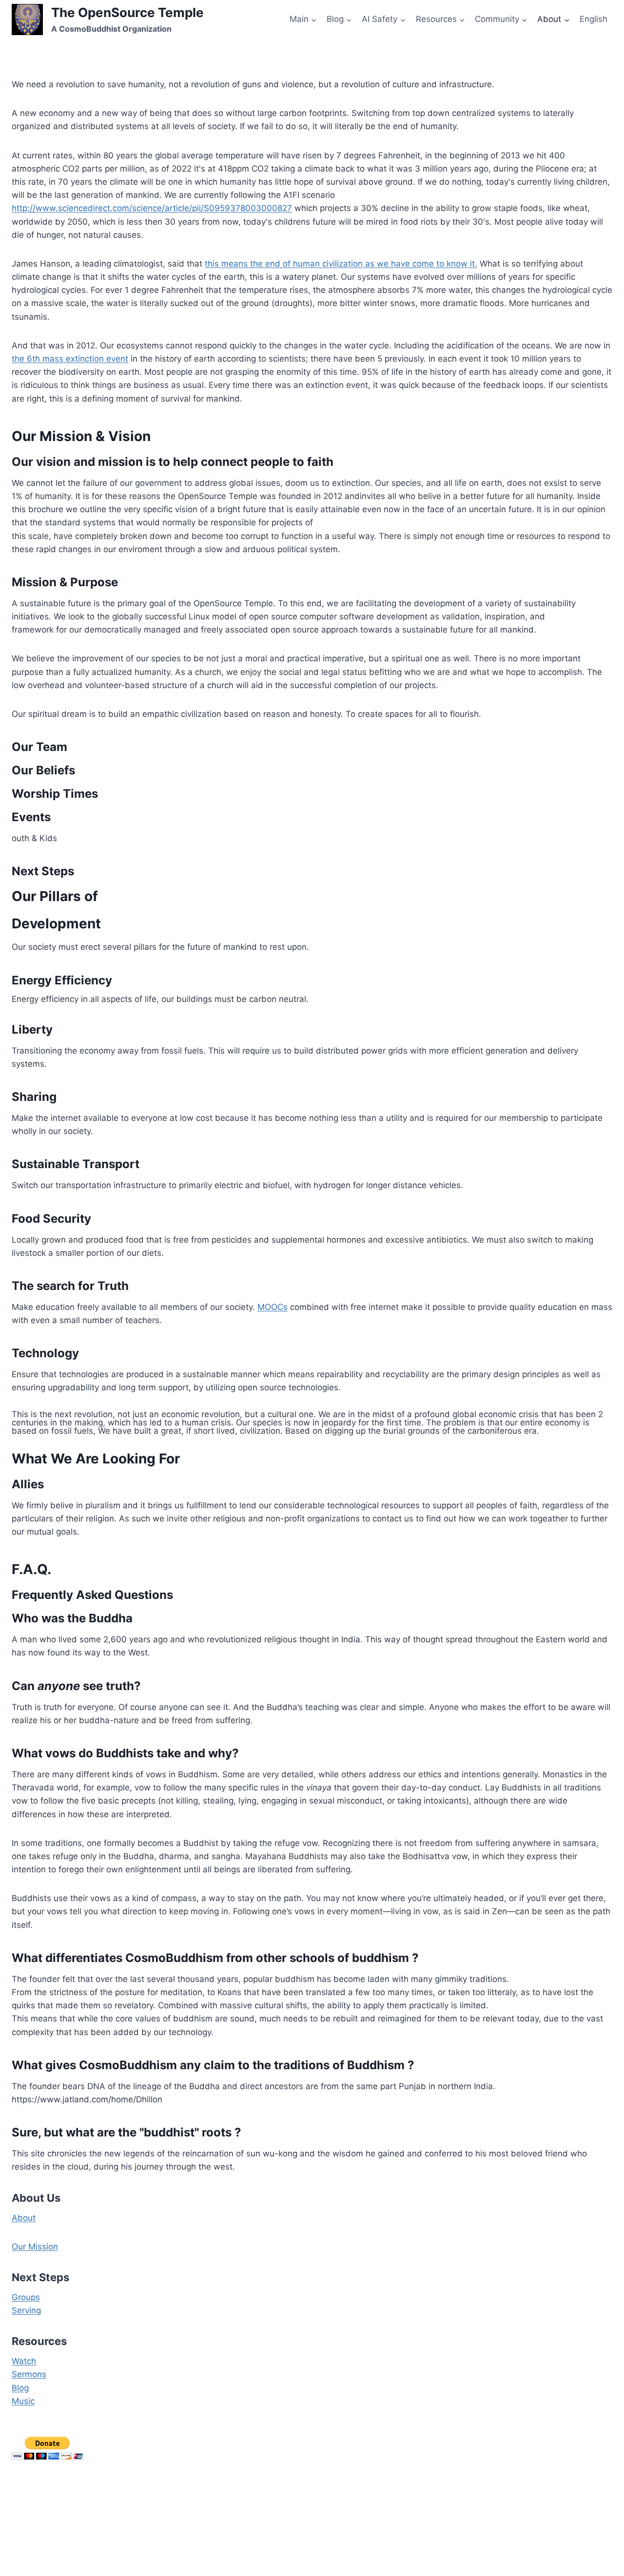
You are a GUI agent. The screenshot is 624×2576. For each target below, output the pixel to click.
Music (23, 2401)
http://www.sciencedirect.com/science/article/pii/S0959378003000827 (152, 208)
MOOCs (273, 1307)
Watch (24, 2361)
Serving (26, 2310)
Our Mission (35, 2247)
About (24, 2218)
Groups (26, 2297)
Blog (20, 2388)
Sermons (29, 2374)
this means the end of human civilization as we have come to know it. (341, 264)
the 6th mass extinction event (70, 359)
